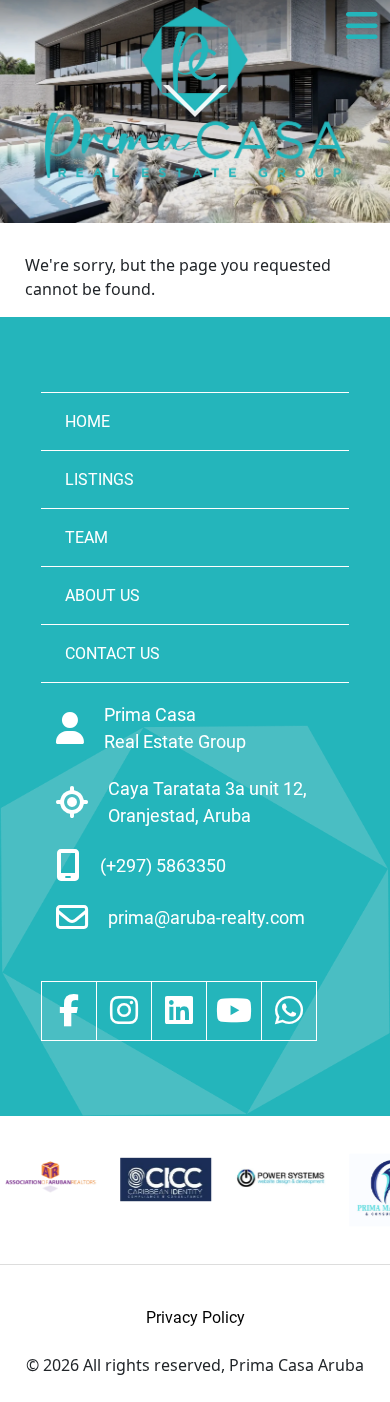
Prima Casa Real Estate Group (175, 728)
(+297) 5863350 (163, 865)
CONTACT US (112, 653)
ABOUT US (102, 595)
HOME (87, 421)
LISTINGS (99, 479)
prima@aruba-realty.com (206, 917)
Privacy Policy (195, 1317)
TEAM (86, 537)
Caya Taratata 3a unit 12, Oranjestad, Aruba (207, 802)
